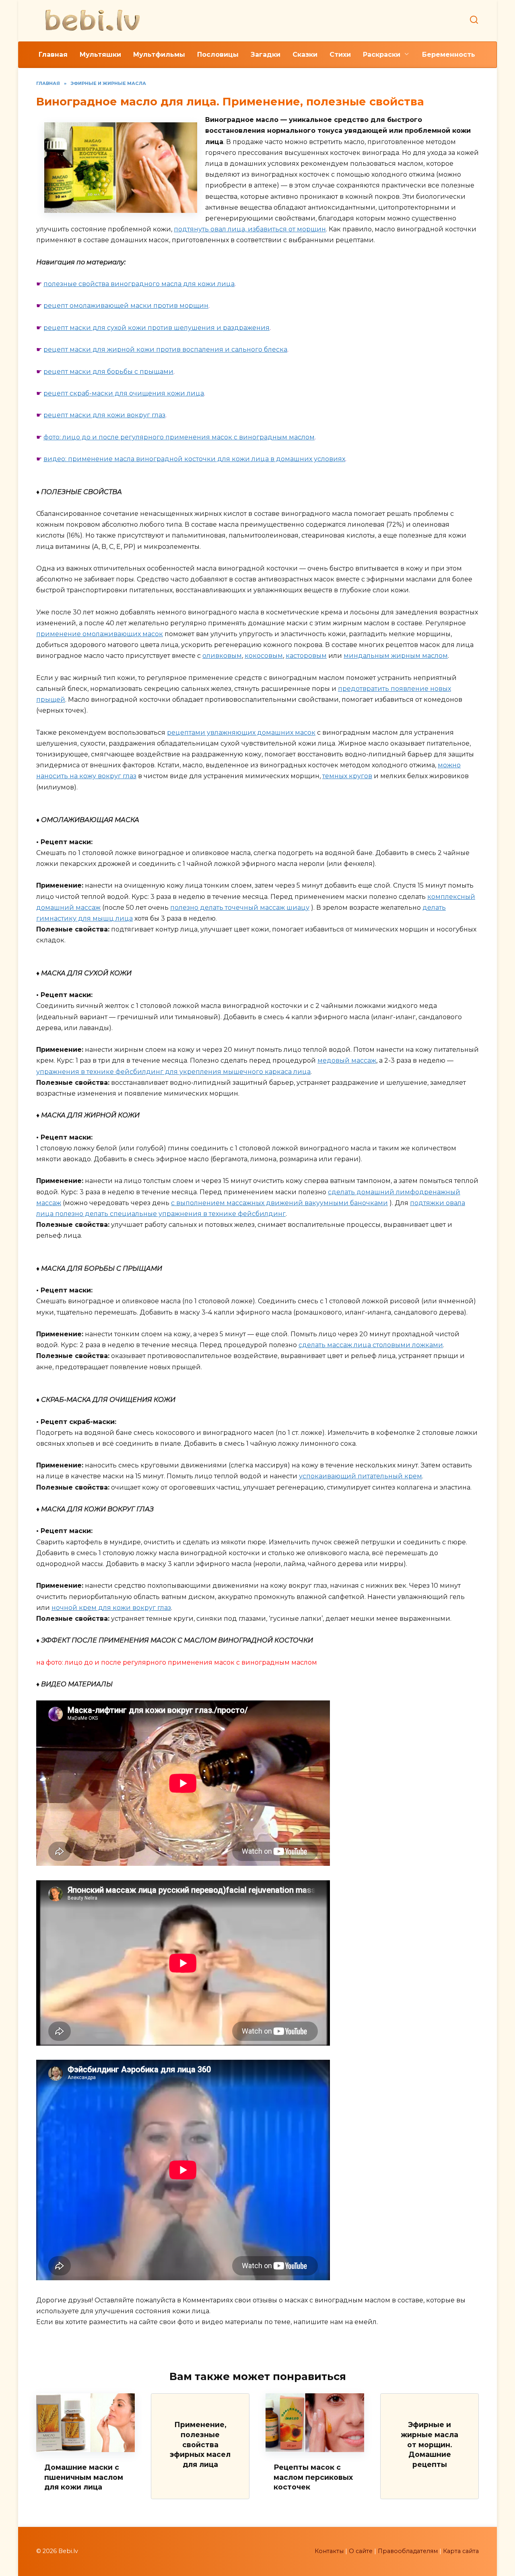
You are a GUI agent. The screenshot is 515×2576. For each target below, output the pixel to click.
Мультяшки (100, 55)
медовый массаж (347, 1060)
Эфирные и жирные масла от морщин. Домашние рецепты (430, 2444)
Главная (53, 55)
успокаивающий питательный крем (360, 1476)
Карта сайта (461, 2551)
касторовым (306, 656)
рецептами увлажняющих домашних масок (241, 733)
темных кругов (347, 776)
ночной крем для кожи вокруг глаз (111, 1608)
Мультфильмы (159, 55)
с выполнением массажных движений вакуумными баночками (279, 1203)
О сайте (361, 2551)
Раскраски (382, 55)
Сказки (305, 55)
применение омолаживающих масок (100, 634)
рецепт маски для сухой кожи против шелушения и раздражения (157, 328)
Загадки (266, 55)
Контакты (329, 2551)
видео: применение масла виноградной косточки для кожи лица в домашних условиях (194, 459)
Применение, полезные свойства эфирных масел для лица (200, 2444)
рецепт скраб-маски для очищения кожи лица (124, 393)
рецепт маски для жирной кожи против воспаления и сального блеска (165, 349)
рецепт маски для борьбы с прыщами (108, 372)
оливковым (222, 656)
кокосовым (264, 656)
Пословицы (218, 55)
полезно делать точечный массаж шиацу (240, 908)
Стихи (340, 55)
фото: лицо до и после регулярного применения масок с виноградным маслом (179, 437)
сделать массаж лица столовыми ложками (371, 1345)
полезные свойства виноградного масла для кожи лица (139, 284)
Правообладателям (408, 2551)
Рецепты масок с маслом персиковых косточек (313, 2477)
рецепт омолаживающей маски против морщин (126, 306)
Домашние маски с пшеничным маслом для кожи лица (84, 2477)
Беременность (449, 55)
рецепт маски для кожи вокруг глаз (104, 415)
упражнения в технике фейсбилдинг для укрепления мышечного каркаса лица (173, 1072)
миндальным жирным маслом (396, 656)
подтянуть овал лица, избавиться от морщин (250, 229)
